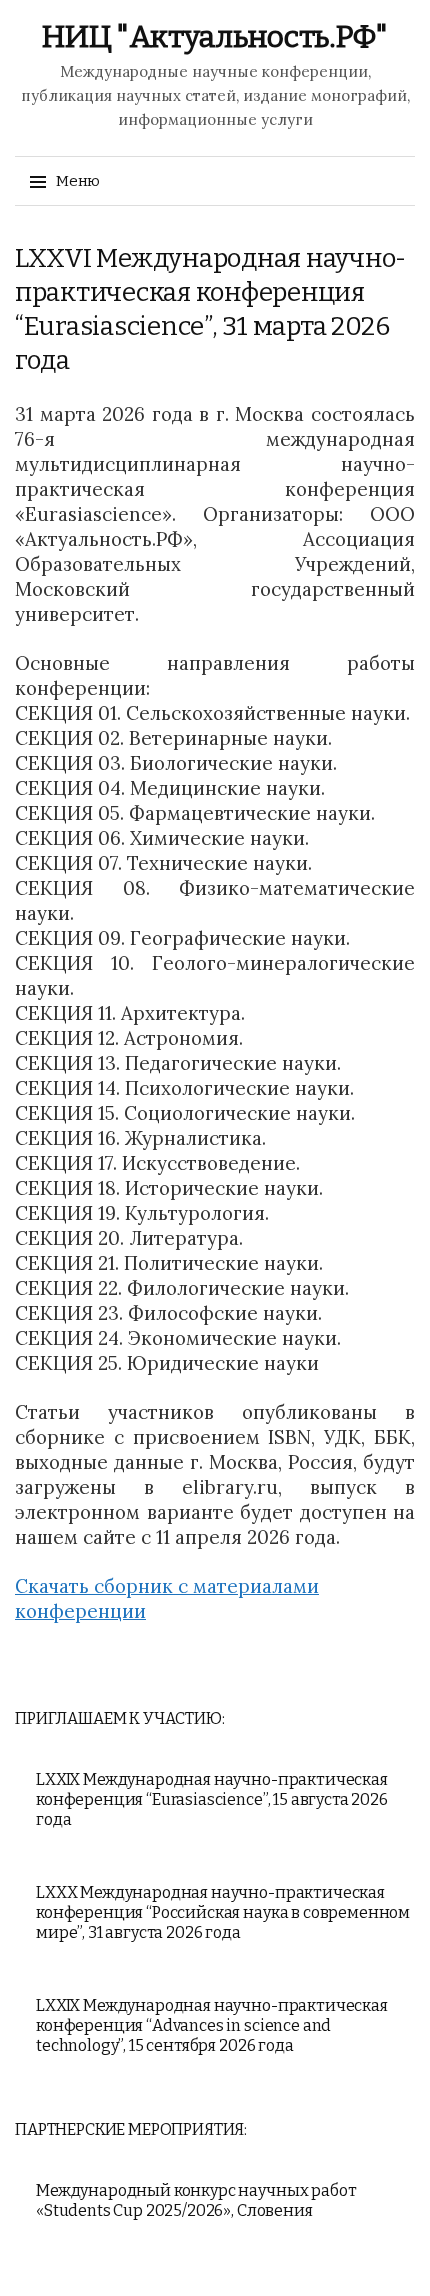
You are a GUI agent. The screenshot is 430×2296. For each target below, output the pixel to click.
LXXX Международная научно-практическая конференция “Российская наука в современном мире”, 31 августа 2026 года (223, 1912)
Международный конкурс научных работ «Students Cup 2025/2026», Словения (196, 2200)
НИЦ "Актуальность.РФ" (215, 37)
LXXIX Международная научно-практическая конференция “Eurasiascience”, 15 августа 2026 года (212, 1799)
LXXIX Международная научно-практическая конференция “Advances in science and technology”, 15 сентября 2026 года (212, 2025)
